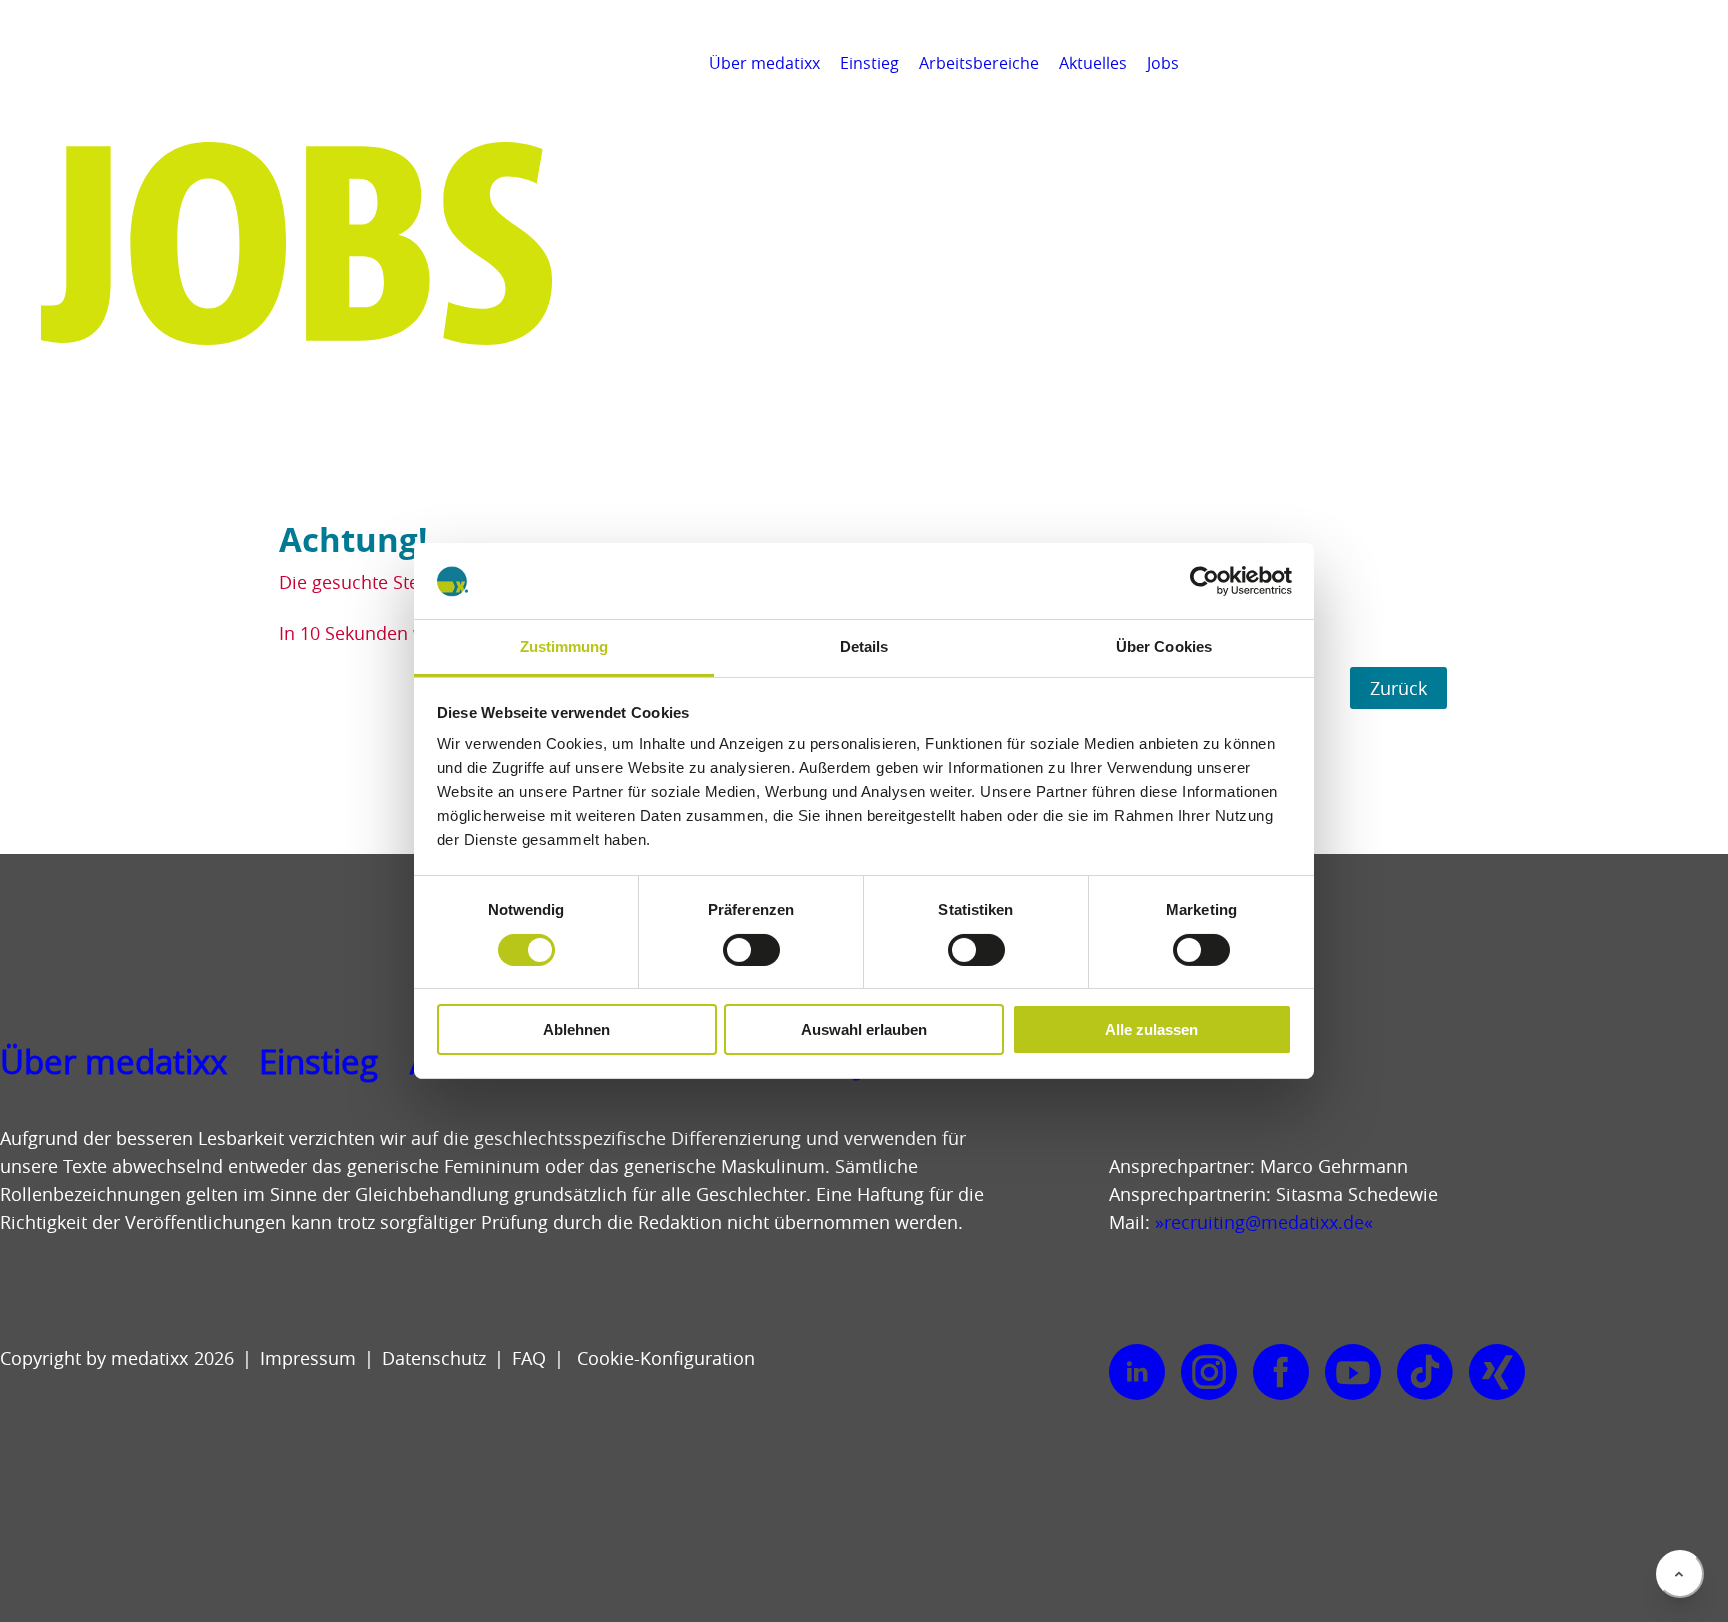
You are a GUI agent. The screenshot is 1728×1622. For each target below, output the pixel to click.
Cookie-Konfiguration (663, 1358)
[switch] (751, 950)
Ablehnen (576, 1030)
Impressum (308, 1358)
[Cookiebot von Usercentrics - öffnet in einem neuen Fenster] (1204, 581)
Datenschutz (434, 1358)
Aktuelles (1093, 63)
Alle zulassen (1151, 1030)
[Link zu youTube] (1353, 1373)
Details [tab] (864, 647)
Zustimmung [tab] (564, 647)
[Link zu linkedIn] (1137, 1373)
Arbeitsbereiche (979, 63)
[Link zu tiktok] (1425, 1373)
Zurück (1398, 688)
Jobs (1163, 63)
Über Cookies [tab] (1164, 647)
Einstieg (869, 63)
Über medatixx (764, 63)
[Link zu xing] (1497, 1373)
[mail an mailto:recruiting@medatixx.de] (1702, 63)
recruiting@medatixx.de (1264, 1222)
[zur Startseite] (106, 90)
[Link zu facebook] (1281, 1373)
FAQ (529, 1358)
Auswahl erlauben (864, 1030)
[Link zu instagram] (1209, 1373)
